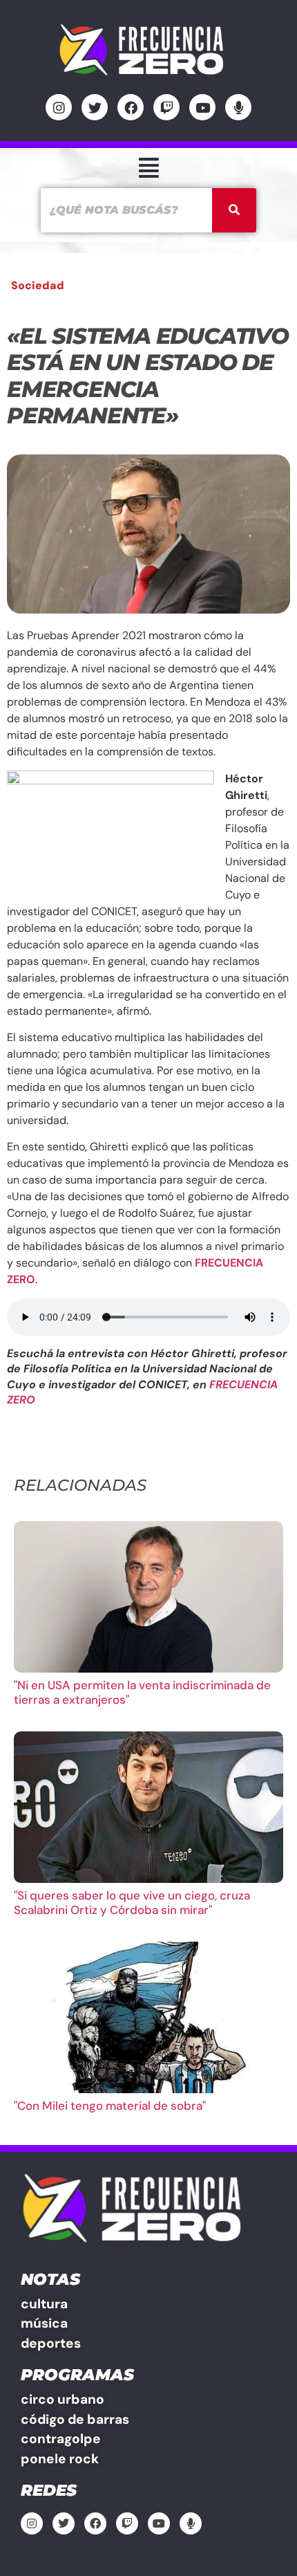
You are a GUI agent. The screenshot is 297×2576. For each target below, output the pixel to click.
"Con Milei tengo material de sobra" (110, 2106)
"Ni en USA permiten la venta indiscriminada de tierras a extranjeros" (142, 1692)
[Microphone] (238, 107)
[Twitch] (166, 107)
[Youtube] (202, 107)
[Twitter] (95, 107)
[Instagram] (59, 107)
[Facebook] (131, 107)
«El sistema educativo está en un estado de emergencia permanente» (148, 376)
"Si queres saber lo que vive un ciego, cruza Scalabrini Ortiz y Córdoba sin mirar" (132, 1902)
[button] (148, 168)
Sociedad (38, 285)
